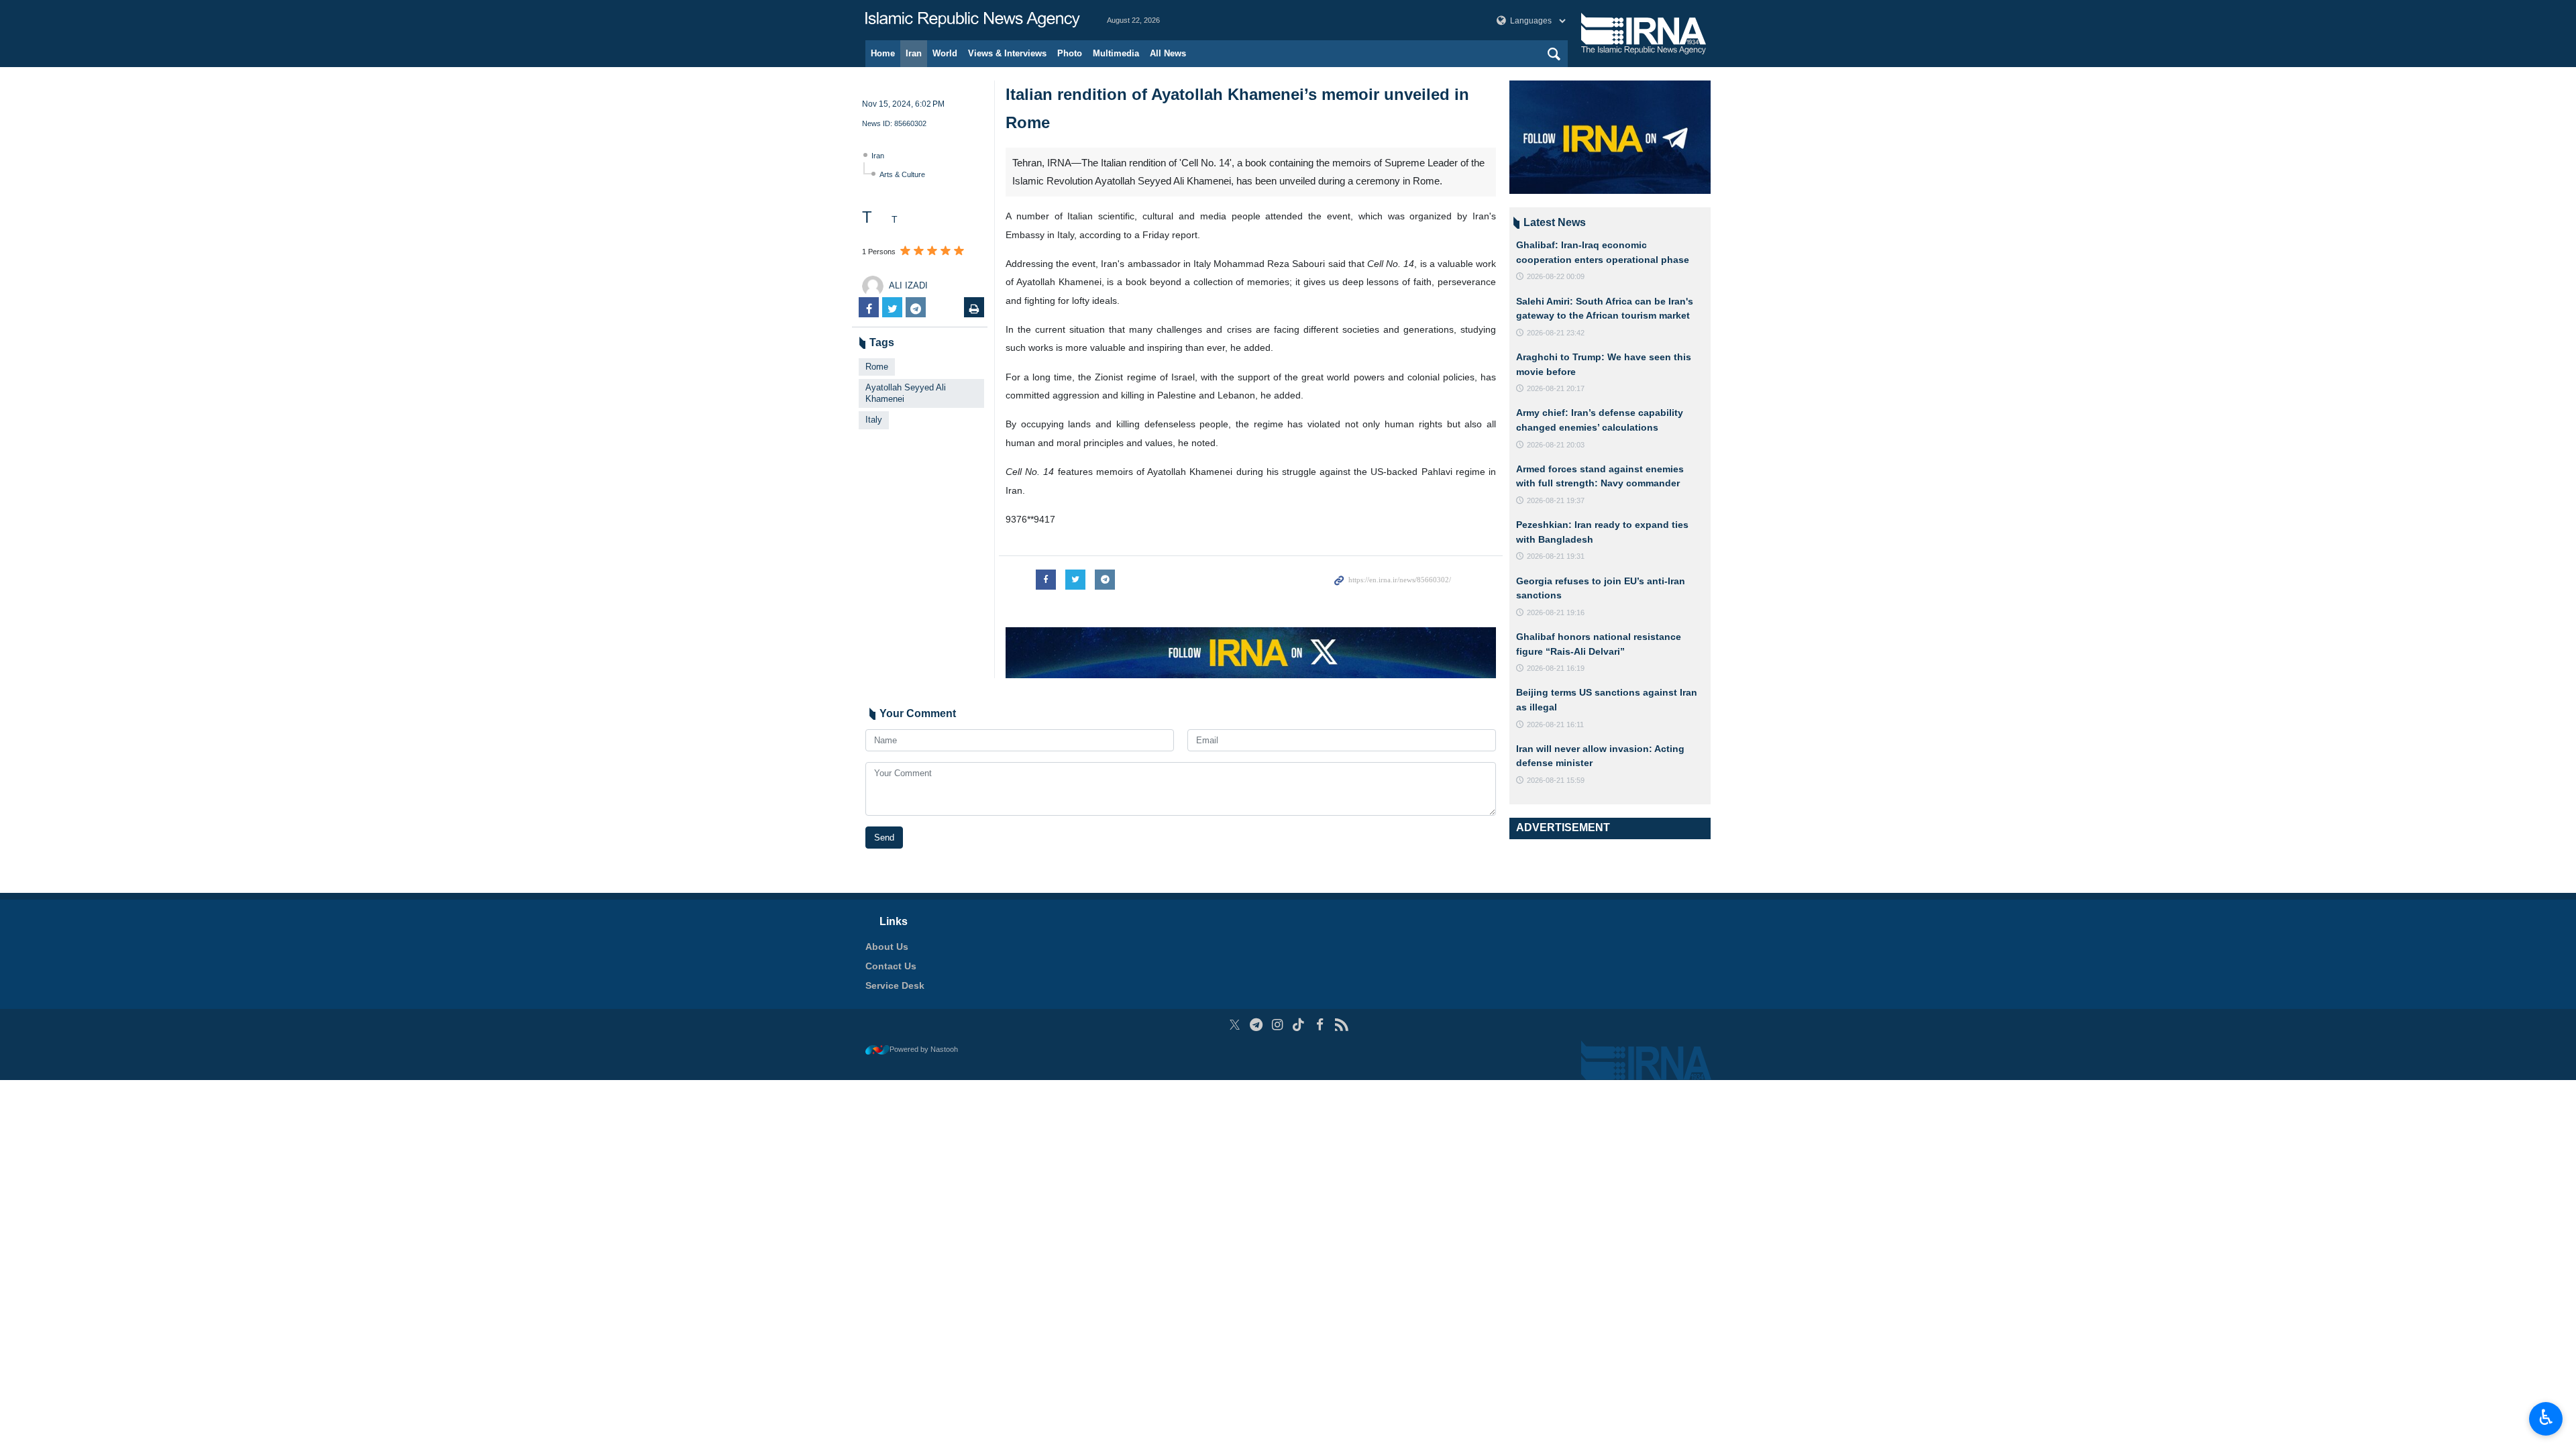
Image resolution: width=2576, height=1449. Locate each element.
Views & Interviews (1007, 53)
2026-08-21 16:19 (1556, 668)
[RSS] (1341, 1025)
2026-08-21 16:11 (1555, 724)
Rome (877, 367)
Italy (874, 420)
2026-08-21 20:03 (1556, 445)
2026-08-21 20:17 (1556, 388)
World (945, 53)
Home (883, 53)
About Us (887, 947)
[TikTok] (1299, 1025)
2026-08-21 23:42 (1556, 333)
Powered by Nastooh (924, 1049)
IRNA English (973, 20)
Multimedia (1116, 53)
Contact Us (891, 966)
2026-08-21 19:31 (1556, 556)
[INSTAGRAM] (1278, 1025)
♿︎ (2546, 1417)
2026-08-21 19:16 (1556, 612)
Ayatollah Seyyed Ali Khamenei (906, 393)
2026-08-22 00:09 (1556, 276)
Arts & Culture (902, 174)
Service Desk (895, 985)
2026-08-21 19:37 (1556, 500)
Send (884, 838)
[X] (1235, 1025)
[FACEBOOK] (1320, 1025)
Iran (914, 53)
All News (1168, 53)
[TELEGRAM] (1256, 1025)
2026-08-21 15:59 (1556, 780)
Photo (1070, 53)
